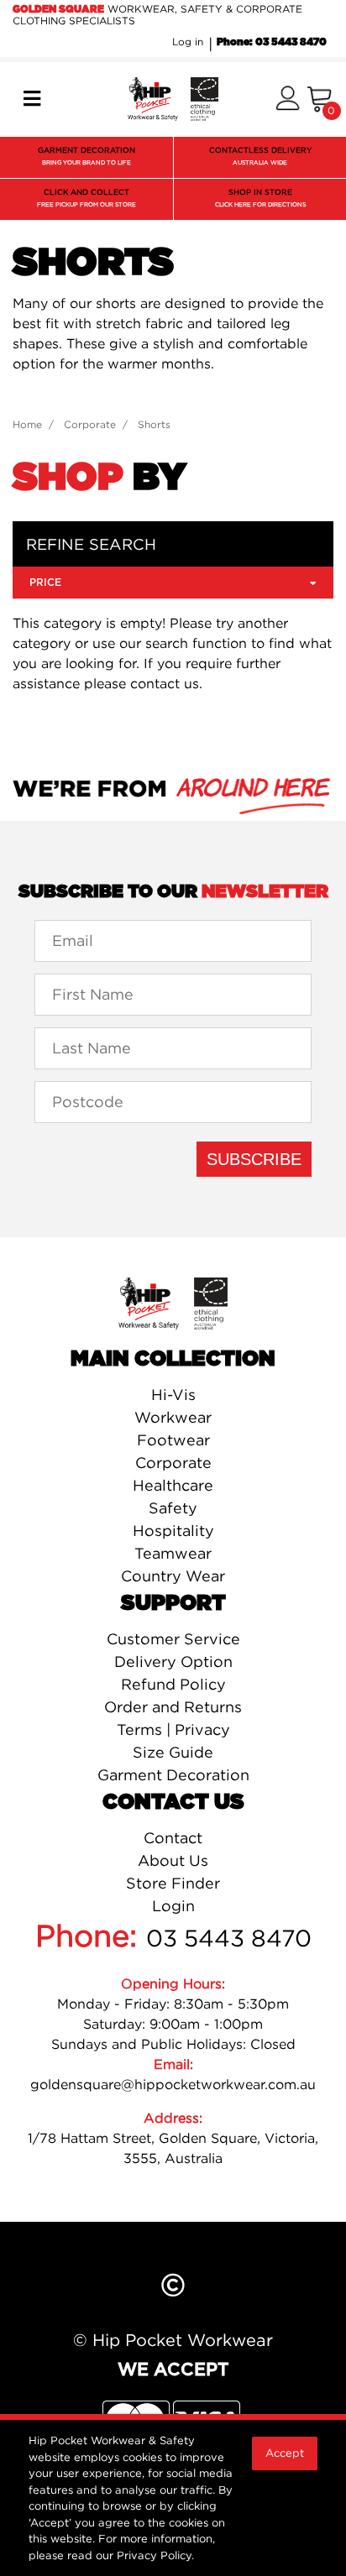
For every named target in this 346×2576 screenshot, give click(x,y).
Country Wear (173, 1576)
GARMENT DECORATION (86, 156)
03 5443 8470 (229, 1938)
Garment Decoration (173, 1775)
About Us (173, 1860)
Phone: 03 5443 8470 (272, 42)
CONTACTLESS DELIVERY (260, 156)
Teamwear (173, 1553)
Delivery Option (173, 1662)
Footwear (173, 1440)
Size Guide (173, 1752)
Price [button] (45, 583)
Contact (173, 1838)
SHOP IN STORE (260, 198)
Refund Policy (173, 1684)
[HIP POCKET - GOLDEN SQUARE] (173, 97)
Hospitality (173, 1531)
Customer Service (173, 1639)
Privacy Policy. (155, 2555)
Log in (188, 42)
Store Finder (173, 1883)
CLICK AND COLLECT (86, 198)
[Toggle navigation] (32, 99)
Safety (173, 1508)
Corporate (173, 1463)
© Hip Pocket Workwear (173, 2340)
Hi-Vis (173, 1395)
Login (173, 1906)
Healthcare (173, 1485)
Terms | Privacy (173, 1730)
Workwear (173, 1417)
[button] (288, 99)
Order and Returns (173, 1707)
